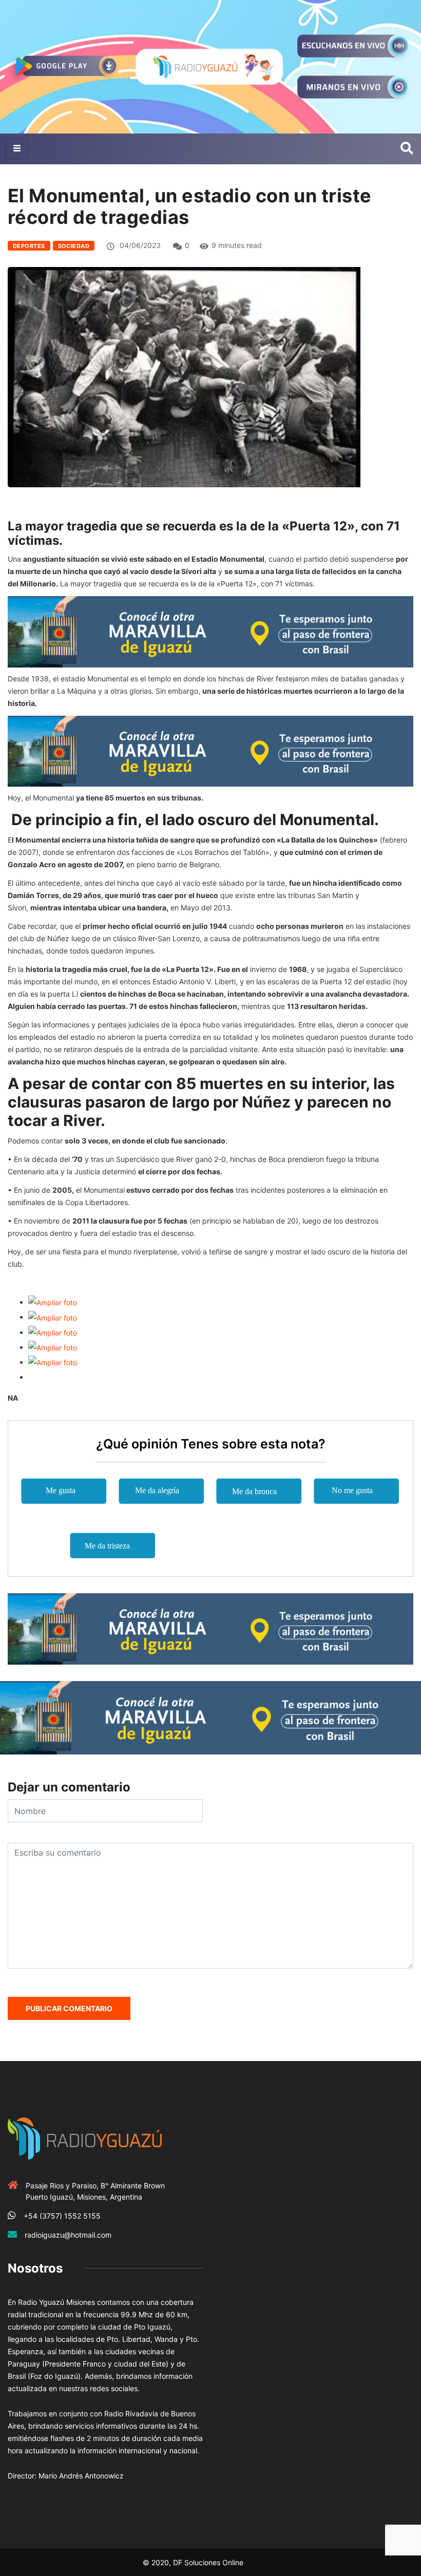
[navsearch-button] (407, 149)
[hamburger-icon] (17, 149)
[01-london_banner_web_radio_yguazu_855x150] (210, 631)
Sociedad (74, 246)
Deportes (29, 246)
